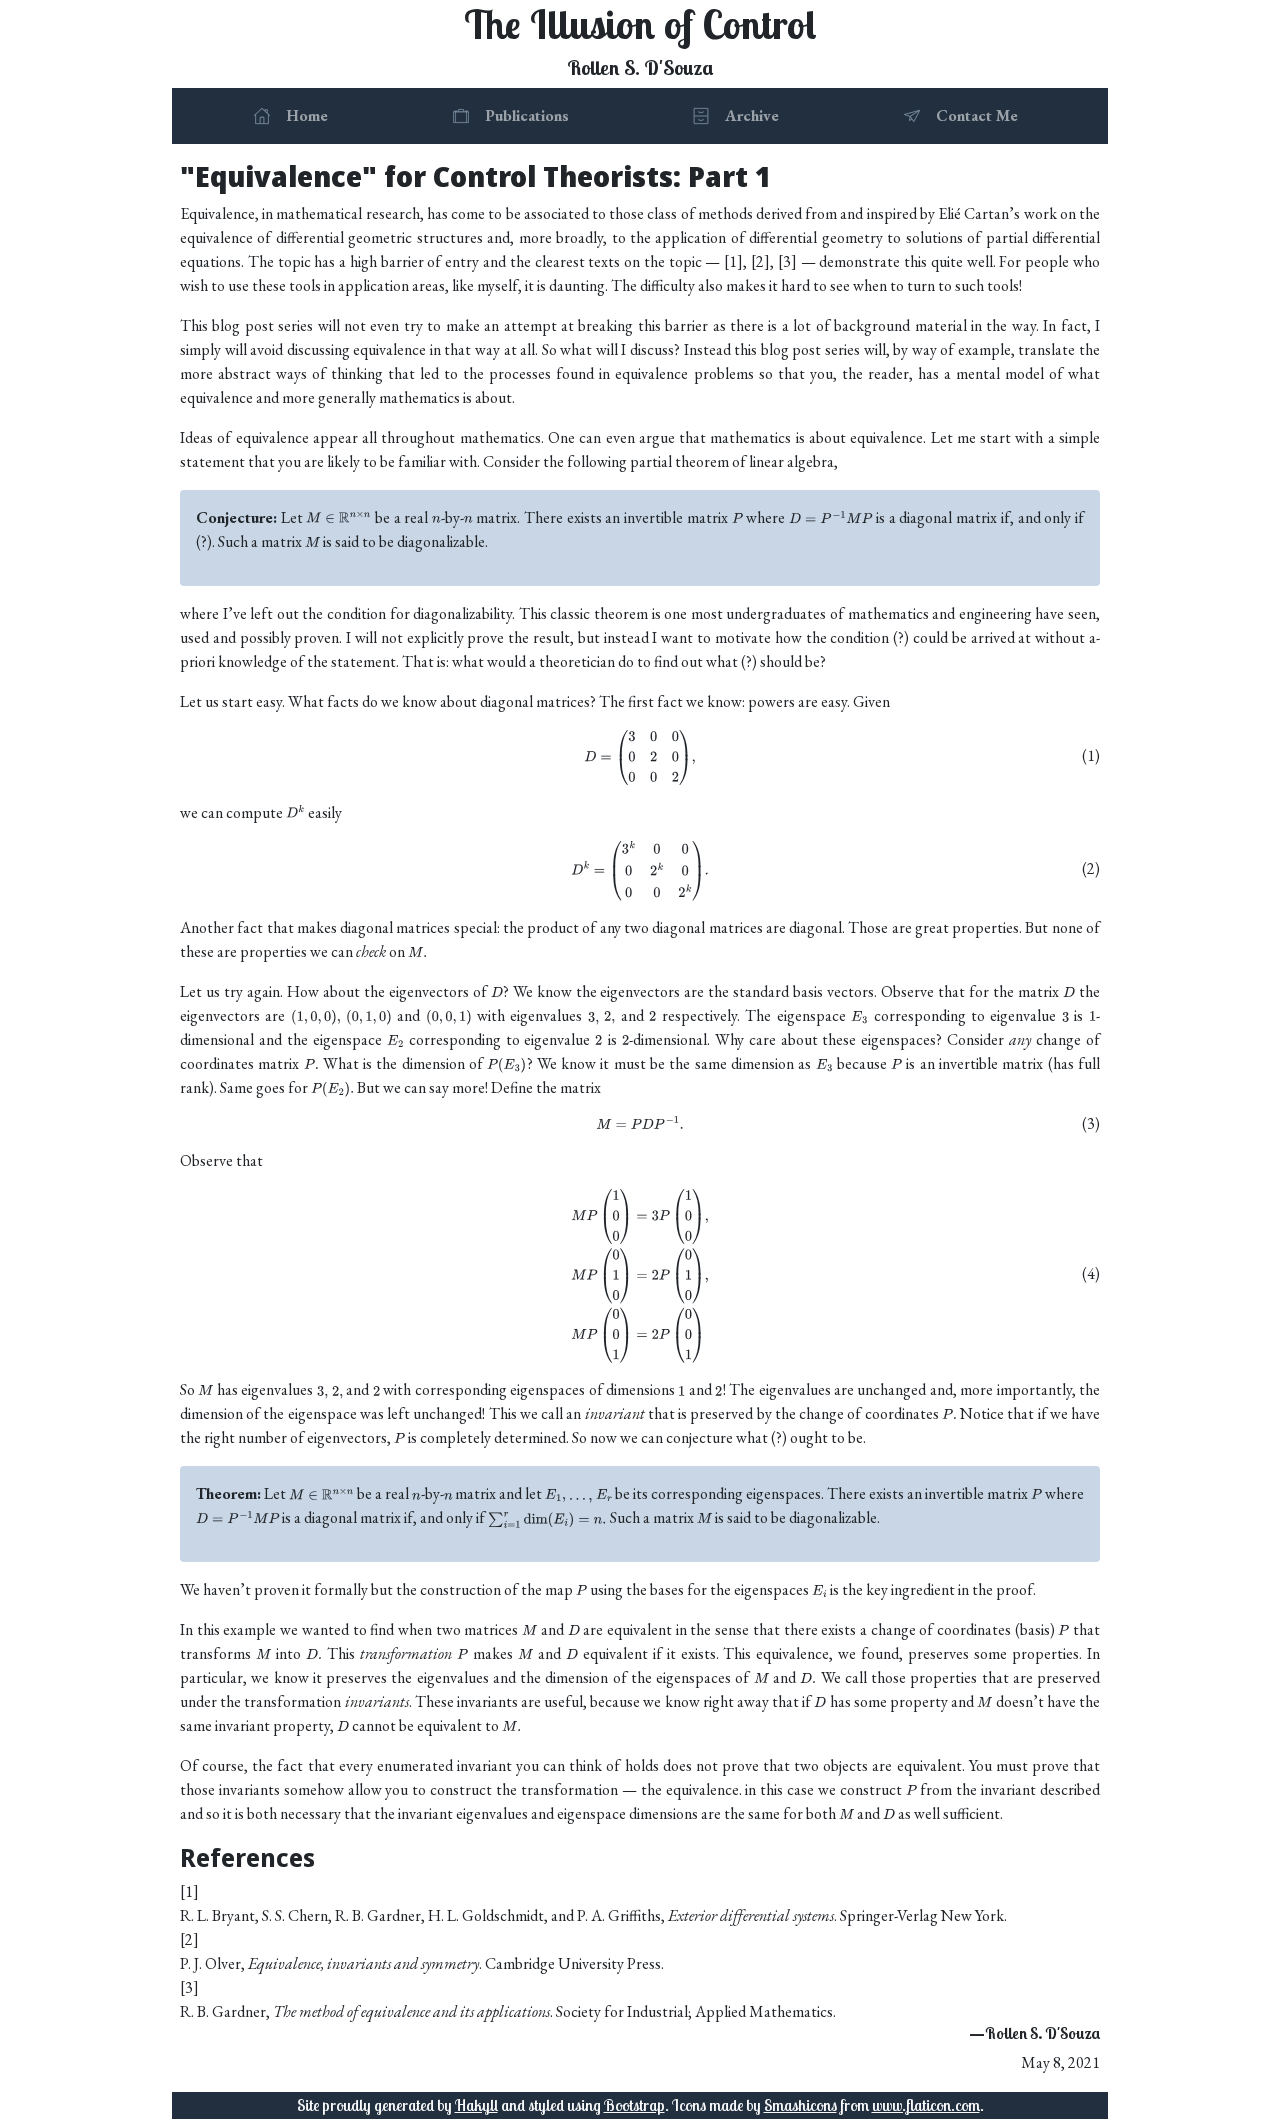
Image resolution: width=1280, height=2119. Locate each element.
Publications (527, 115)
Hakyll (476, 2105)
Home (307, 115)
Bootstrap (634, 2105)
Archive (752, 115)
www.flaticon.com (926, 2105)
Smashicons (800, 2105)
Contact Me (977, 115)
